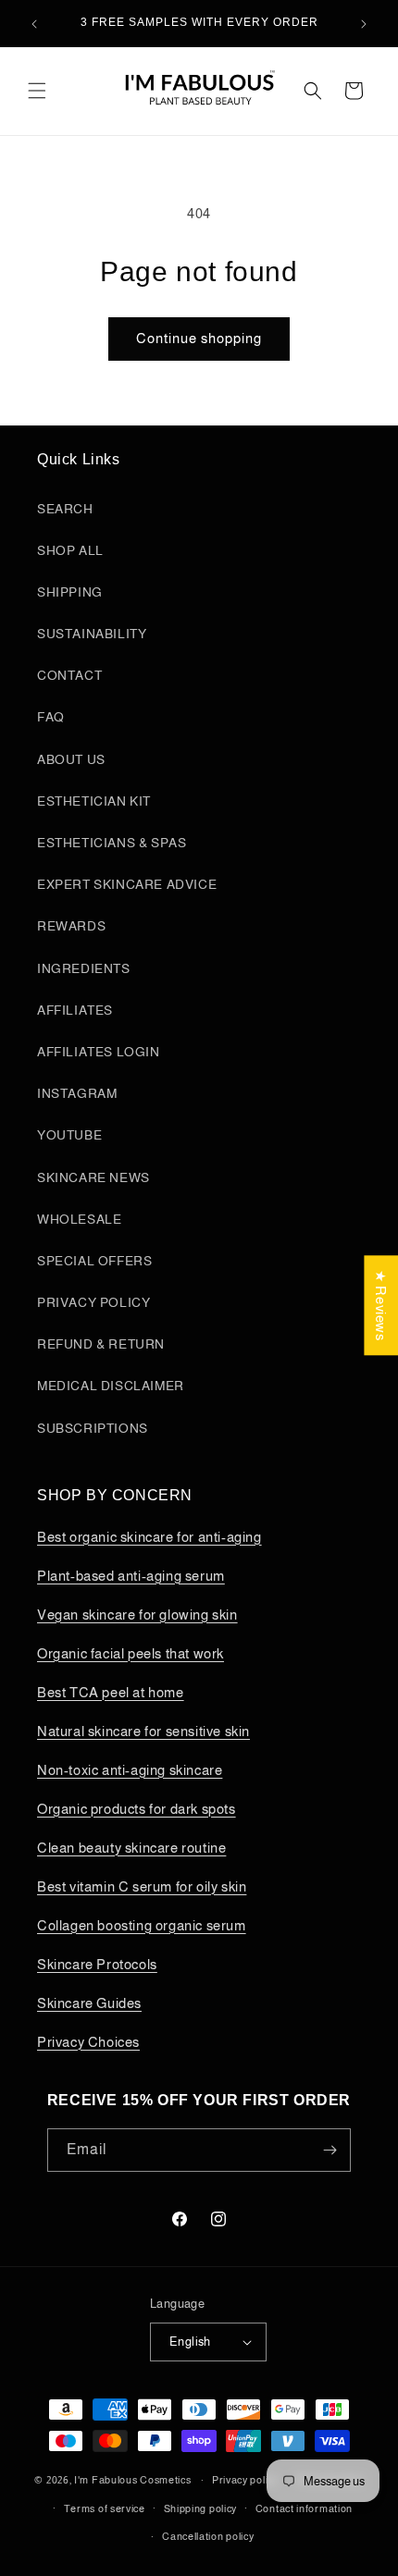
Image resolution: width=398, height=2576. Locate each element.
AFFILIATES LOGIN (99, 1052)
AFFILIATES (75, 1010)
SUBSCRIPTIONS (93, 1428)
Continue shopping (199, 338)
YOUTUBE (69, 1135)
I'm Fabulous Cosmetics (132, 2480)
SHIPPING (70, 592)
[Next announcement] (364, 24)
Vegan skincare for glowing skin (137, 1615)
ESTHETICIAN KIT (94, 801)
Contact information (304, 2508)
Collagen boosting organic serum (142, 1925)
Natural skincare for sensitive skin (143, 1731)
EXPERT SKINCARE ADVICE (127, 884)
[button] (37, 91)
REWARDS (71, 926)
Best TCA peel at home (111, 1692)
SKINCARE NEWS (93, 1177)
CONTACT (69, 675)
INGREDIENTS (84, 968)
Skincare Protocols (97, 1964)
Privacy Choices (88, 2042)
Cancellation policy (208, 2536)
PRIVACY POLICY (93, 1302)
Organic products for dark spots (137, 1809)
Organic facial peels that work (131, 1653)
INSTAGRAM (77, 1093)
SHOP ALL (70, 550)
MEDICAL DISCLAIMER (111, 1386)
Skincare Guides (89, 2003)
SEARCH (65, 509)
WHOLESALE (79, 1219)
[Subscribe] (330, 2150)
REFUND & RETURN (101, 1344)
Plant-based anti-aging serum (131, 1576)
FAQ (51, 717)
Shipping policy (201, 2508)
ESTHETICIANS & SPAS (112, 843)
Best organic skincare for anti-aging (149, 1537)
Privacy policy (245, 2480)
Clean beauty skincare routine (131, 1848)
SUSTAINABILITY (92, 634)
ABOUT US (71, 759)
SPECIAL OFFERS (94, 1261)
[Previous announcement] (34, 24)
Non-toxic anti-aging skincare (130, 1770)
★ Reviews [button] (381, 1305)
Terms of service (105, 2508)
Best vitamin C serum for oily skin (142, 1886)
